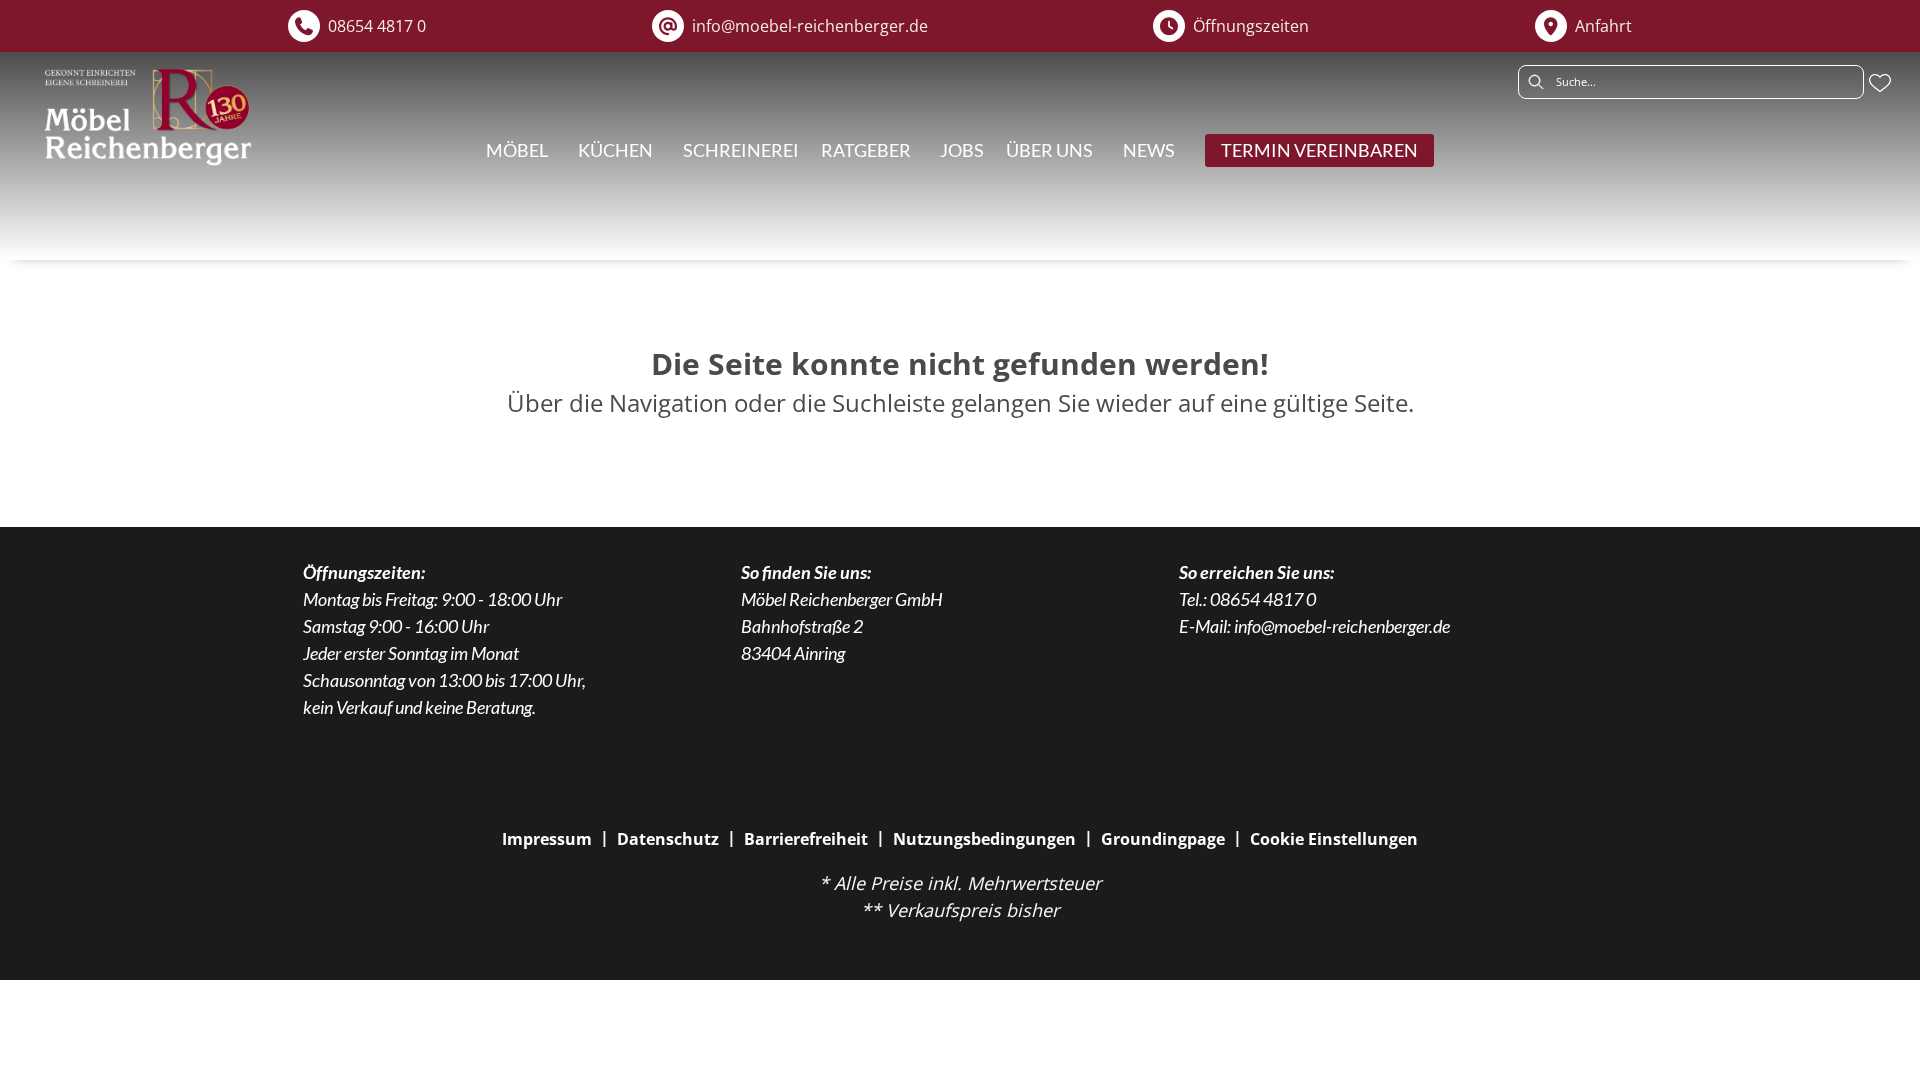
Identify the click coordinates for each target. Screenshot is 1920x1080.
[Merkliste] (1880, 83)
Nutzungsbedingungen (984, 839)
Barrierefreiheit (806, 839)
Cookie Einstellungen (1334, 839)
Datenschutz (668, 839)
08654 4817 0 (1263, 599)
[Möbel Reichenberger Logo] (147, 117)
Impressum (547, 839)
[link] (517, 150)
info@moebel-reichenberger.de (1342, 626)
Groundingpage (1163, 839)
